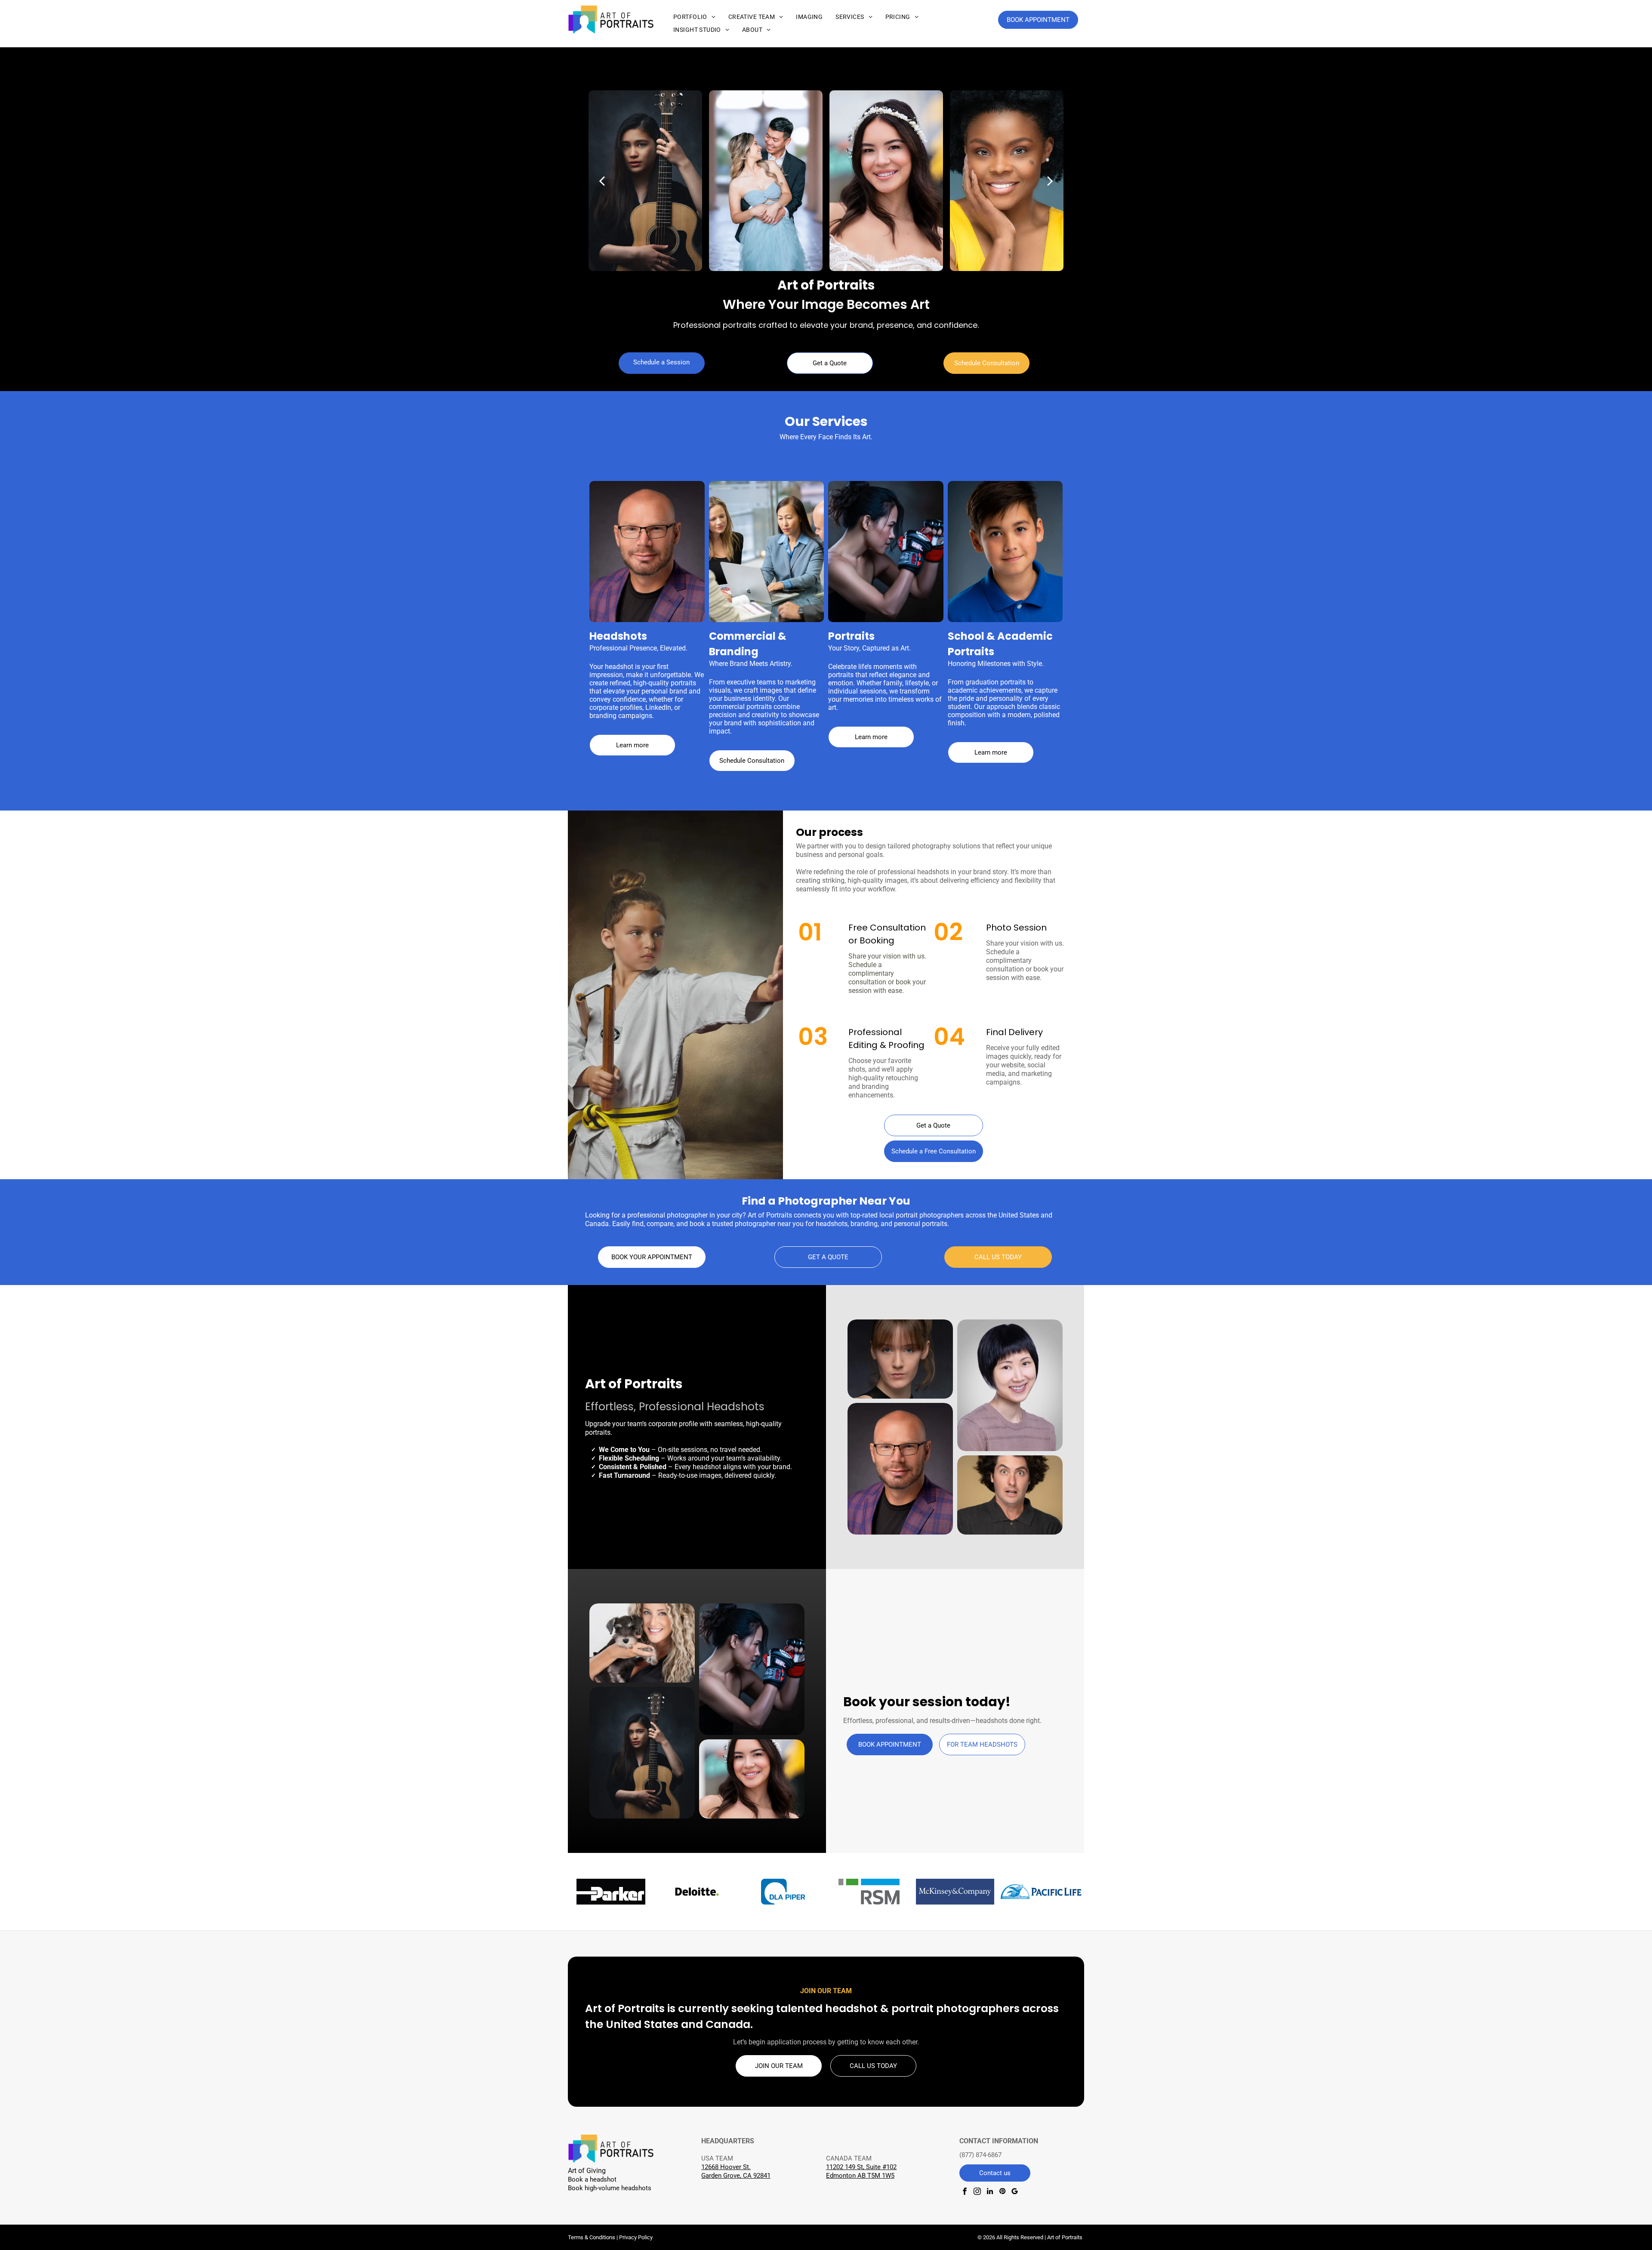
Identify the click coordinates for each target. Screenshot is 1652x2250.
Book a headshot (592, 2179)
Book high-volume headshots (610, 2188)
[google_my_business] (1015, 2192)
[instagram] (977, 2192)
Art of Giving (587, 2171)
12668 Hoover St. (726, 2167)
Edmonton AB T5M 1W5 (860, 2176)
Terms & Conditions (592, 2237)
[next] (1050, 180)
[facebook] (965, 2192)
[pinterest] (1002, 2192)
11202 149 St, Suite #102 (861, 2167)
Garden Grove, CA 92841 (736, 2176)
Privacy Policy (636, 2237)
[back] (602, 180)
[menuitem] (694, 17)
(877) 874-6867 (980, 2155)
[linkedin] (990, 2192)
